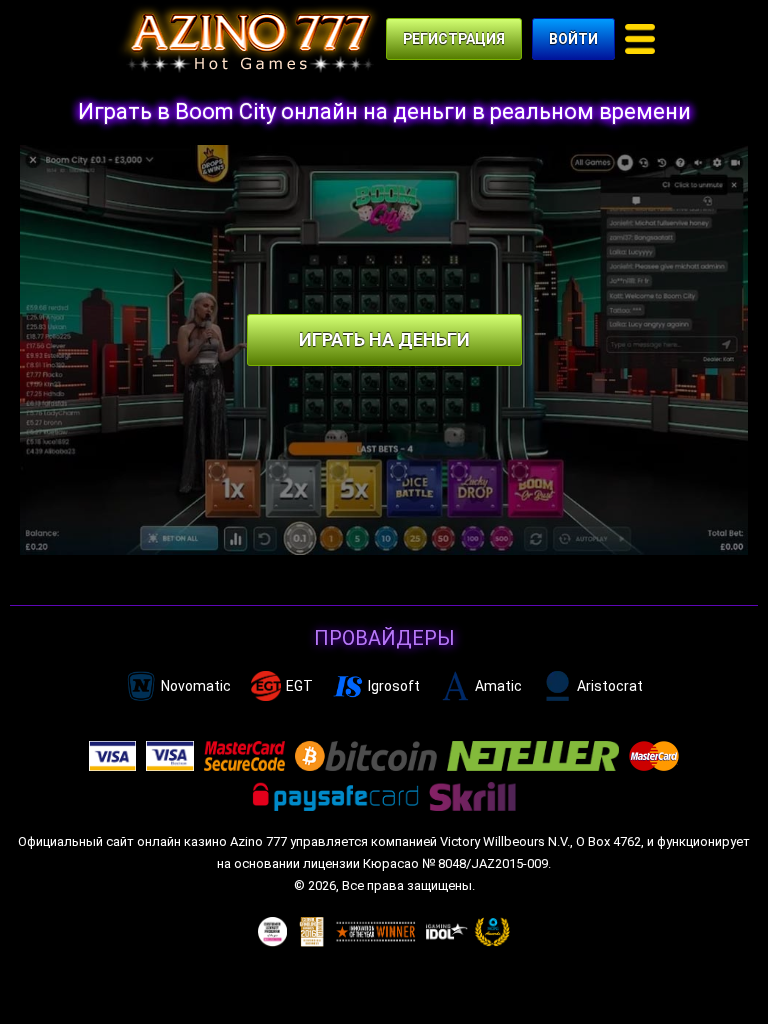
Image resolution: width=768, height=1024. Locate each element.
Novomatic (196, 686)
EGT (299, 686)
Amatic (498, 686)
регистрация (454, 39)
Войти (573, 39)
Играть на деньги (384, 339)
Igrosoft (394, 686)
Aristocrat (610, 686)
